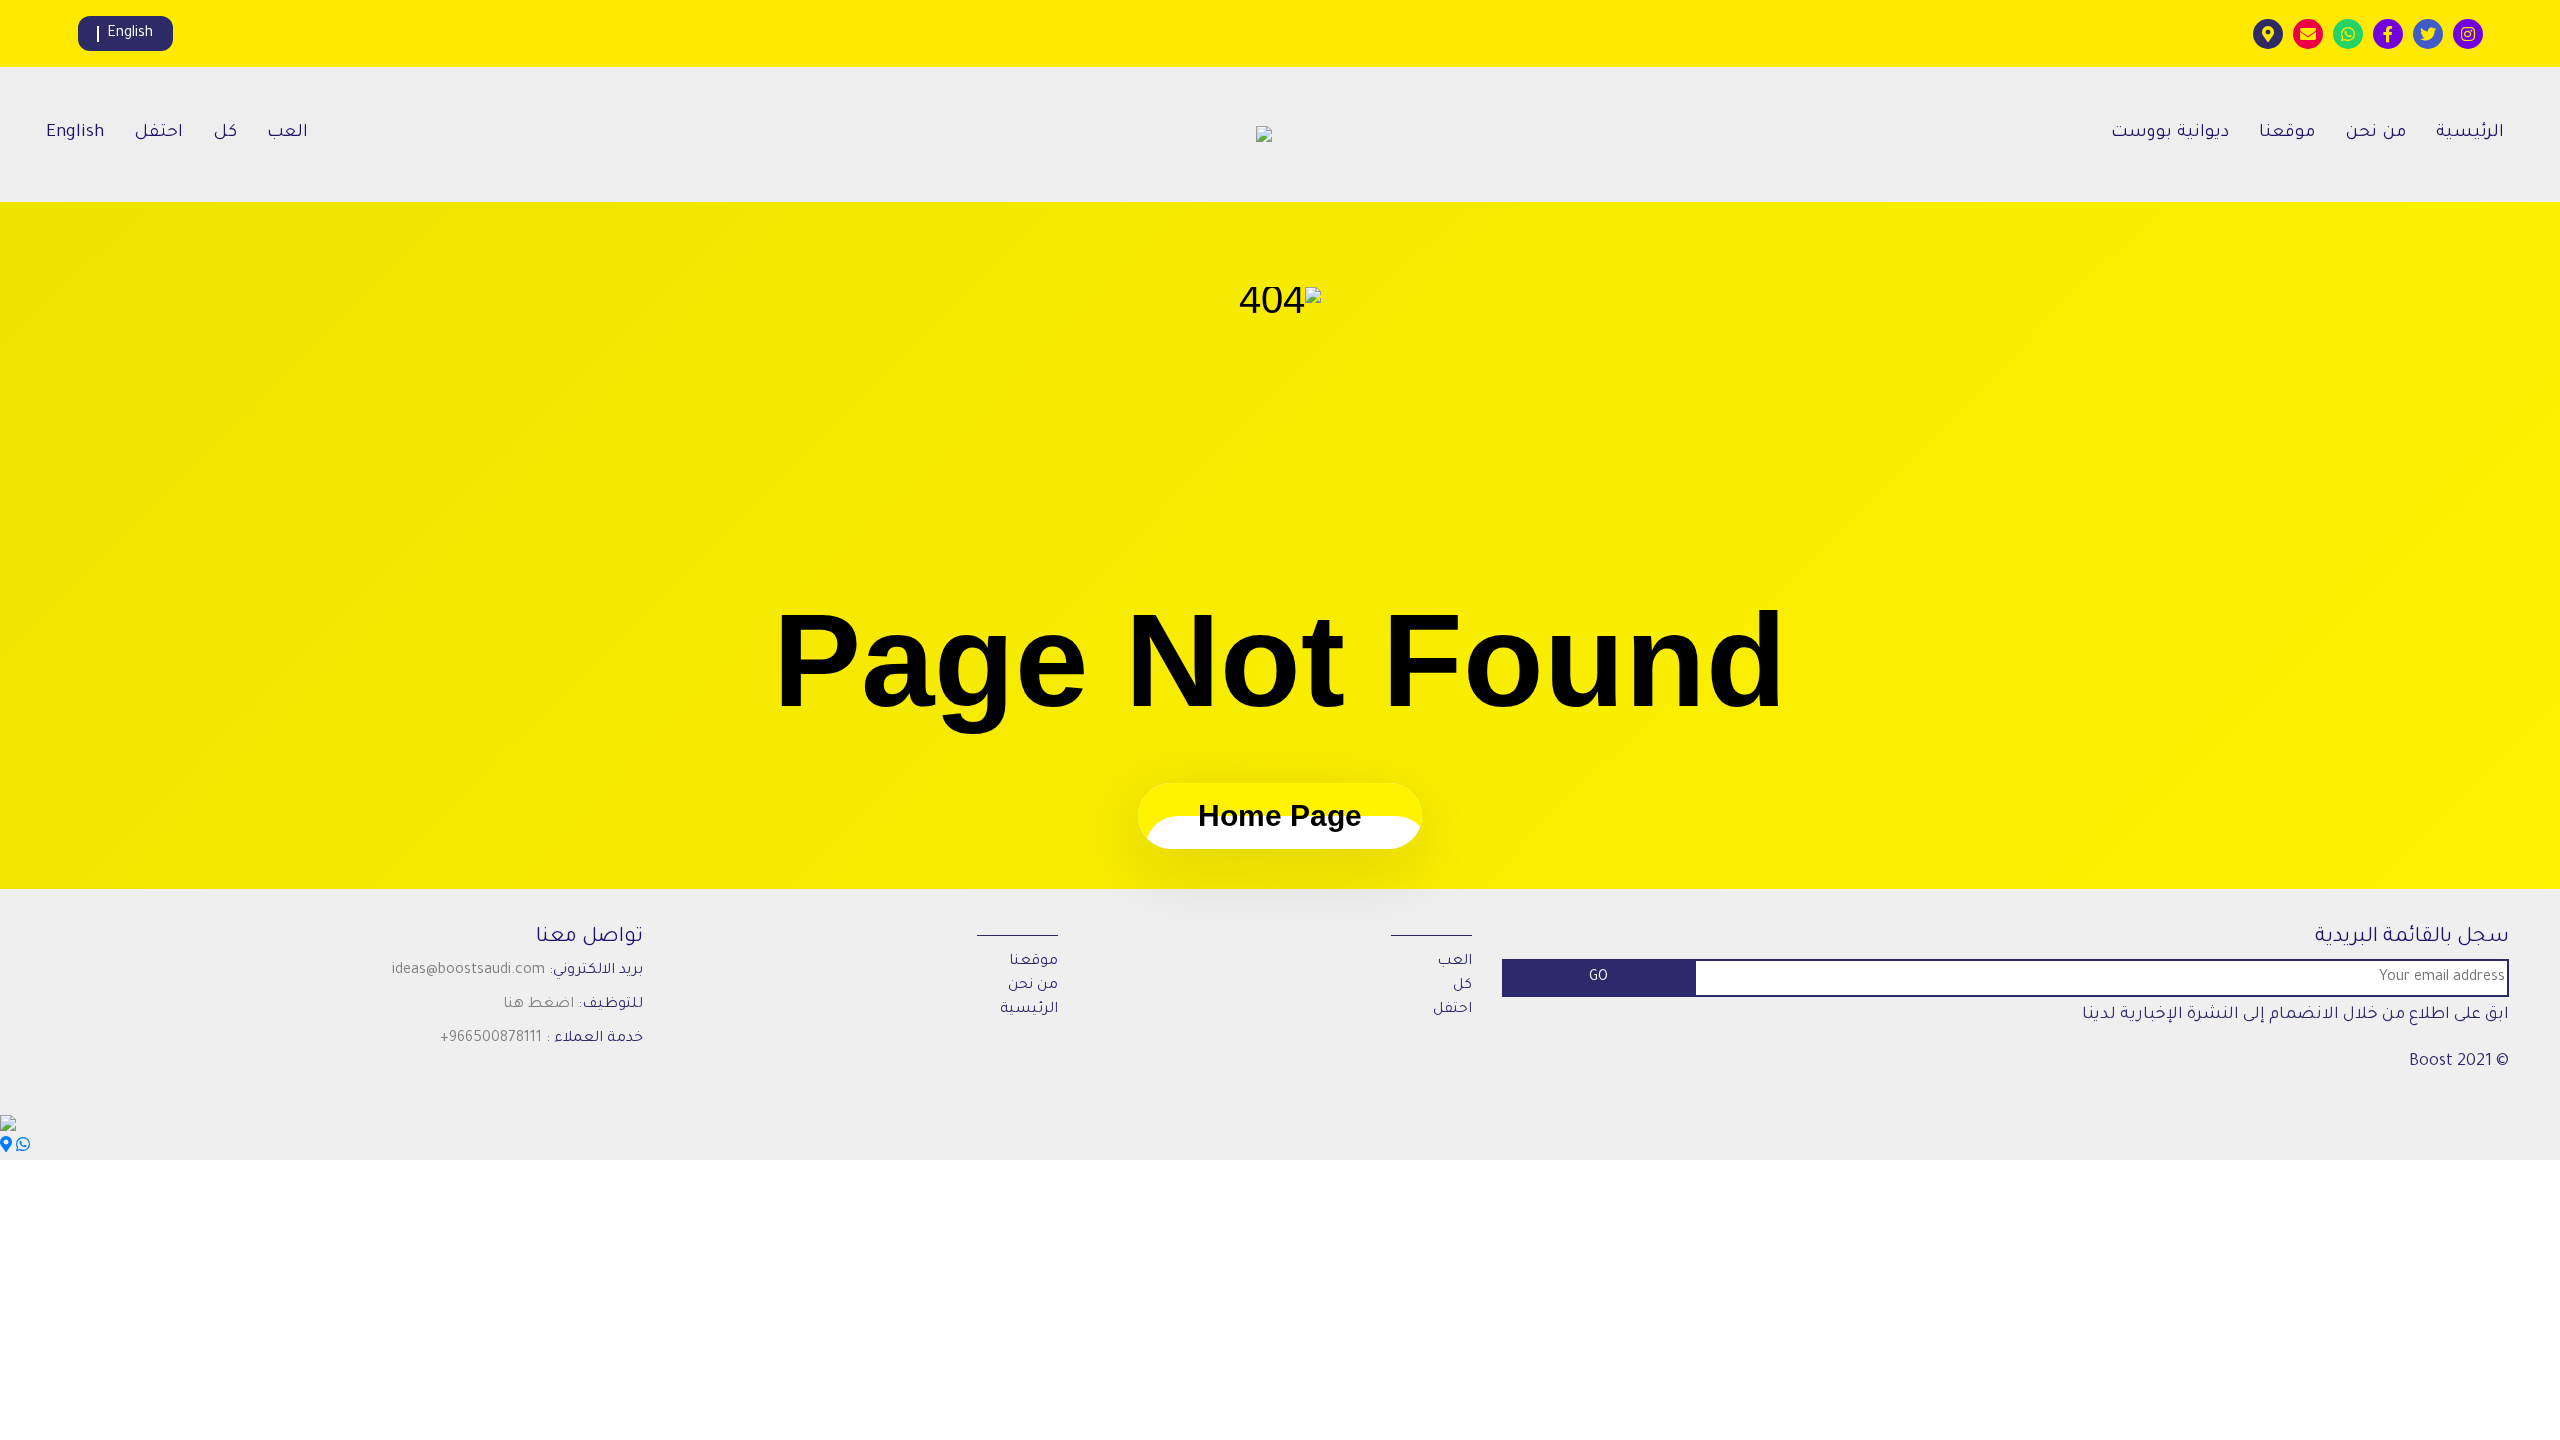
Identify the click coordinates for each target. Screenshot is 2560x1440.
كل (225, 133)
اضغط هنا (538, 1005)
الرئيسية (2470, 133)
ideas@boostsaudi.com (468, 971)
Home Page (1280, 815)
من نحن (2375, 133)
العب (287, 133)
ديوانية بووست (2170, 133)
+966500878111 (491, 1039)
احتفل (158, 133)
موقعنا (2287, 133)
